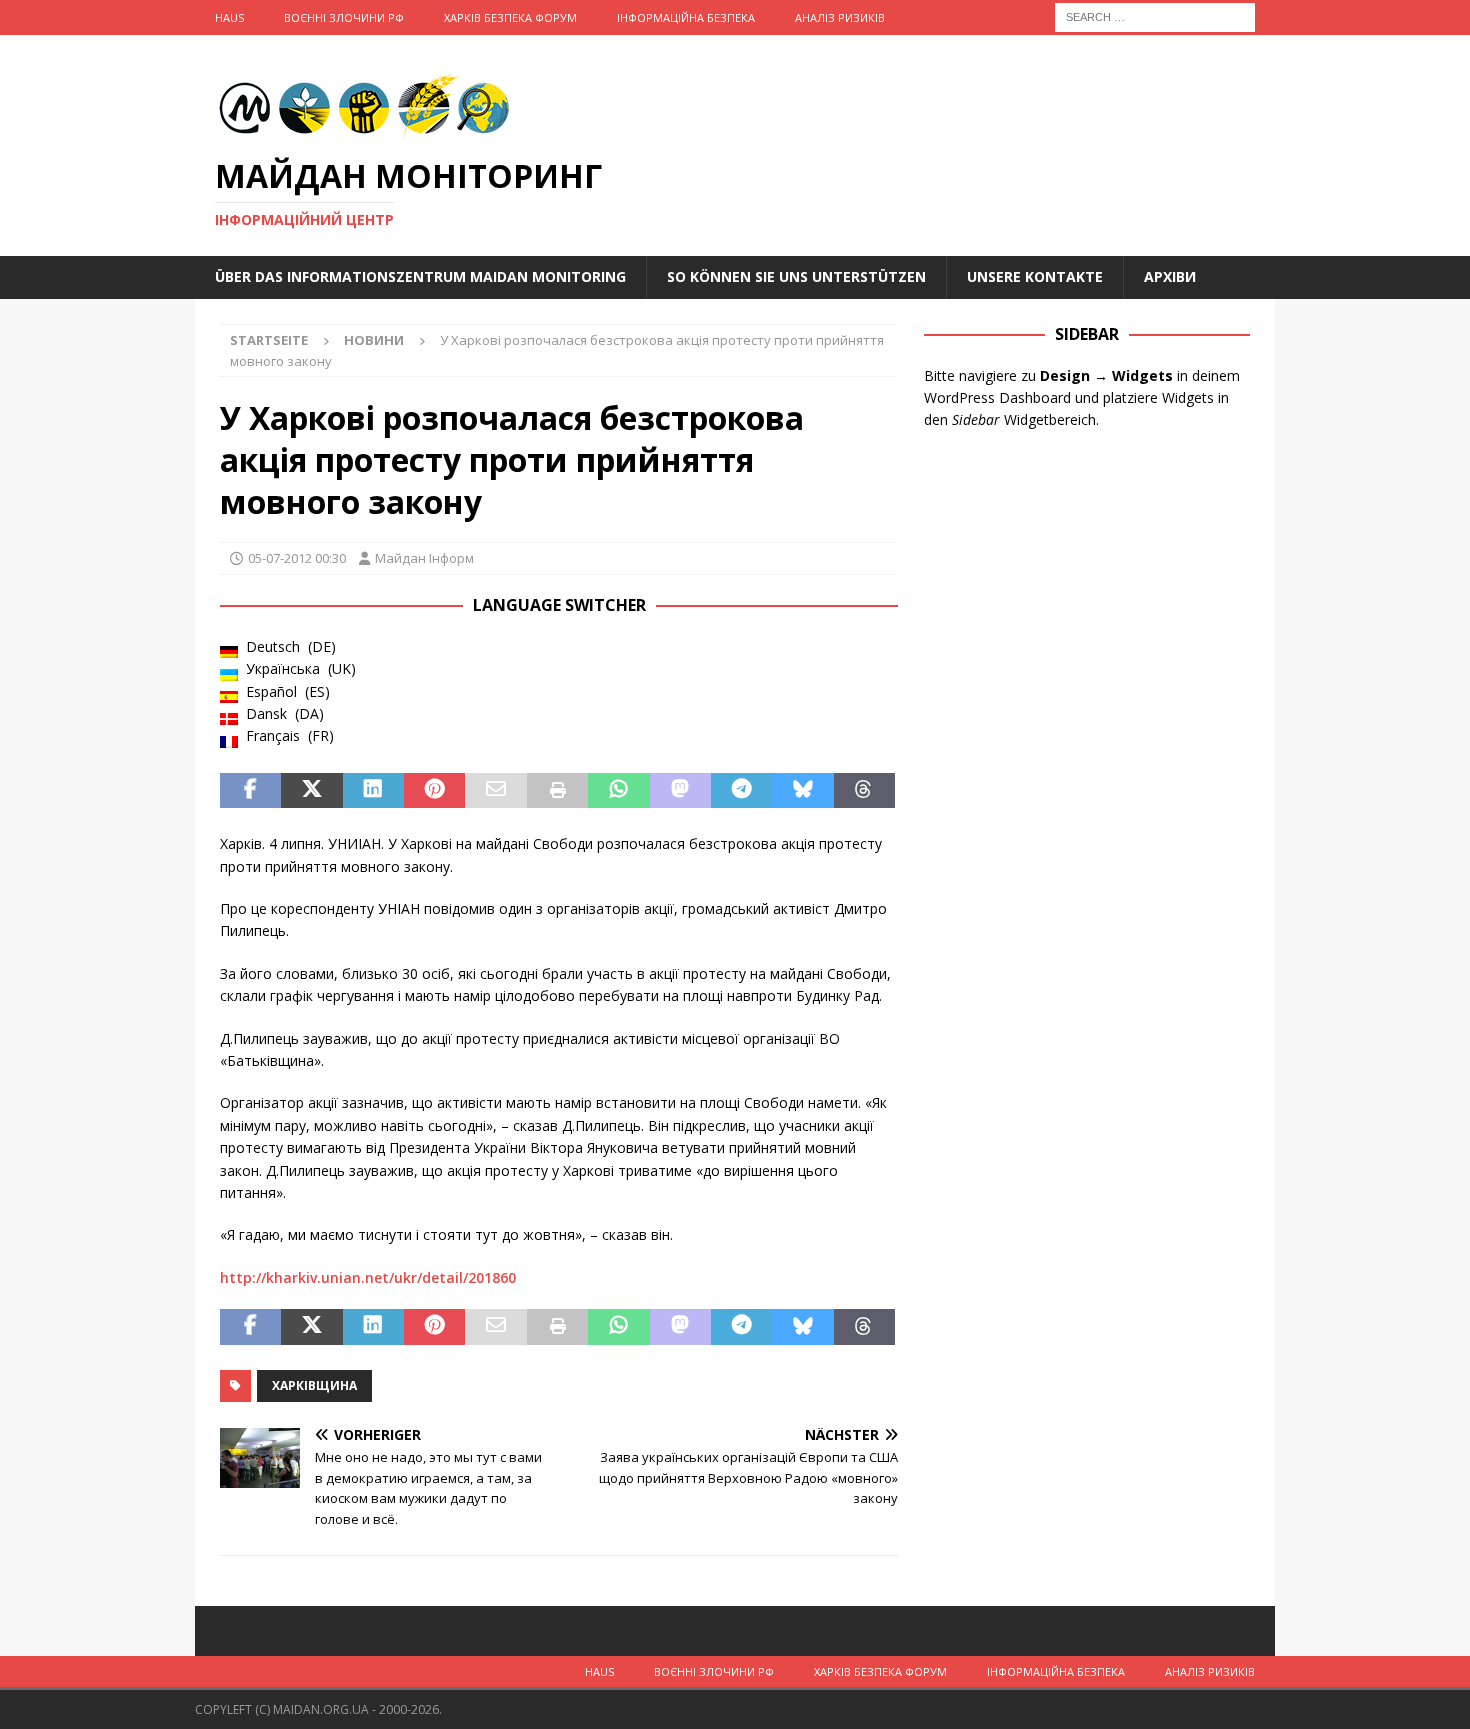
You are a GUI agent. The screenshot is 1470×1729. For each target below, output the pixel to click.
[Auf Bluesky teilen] (802, 791)
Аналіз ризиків (840, 17)
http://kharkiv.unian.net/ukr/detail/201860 (368, 1277)
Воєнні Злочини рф (344, 17)
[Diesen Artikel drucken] (557, 791)
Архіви (1170, 276)
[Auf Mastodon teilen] (680, 791)
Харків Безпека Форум (510, 17)
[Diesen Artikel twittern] (311, 791)
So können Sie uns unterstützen (796, 276)
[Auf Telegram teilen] (741, 791)
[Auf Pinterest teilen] (434, 791)
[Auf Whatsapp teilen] (618, 791)
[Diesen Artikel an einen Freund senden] (495, 791)
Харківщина (314, 1385)
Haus (229, 17)
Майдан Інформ (424, 558)
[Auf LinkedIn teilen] (373, 791)
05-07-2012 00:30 (297, 558)
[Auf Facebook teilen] (250, 791)
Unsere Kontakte (1035, 276)
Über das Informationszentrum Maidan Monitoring (420, 276)
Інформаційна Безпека (686, 17)
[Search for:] (1155, 15)
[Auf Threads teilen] (864, 791)
